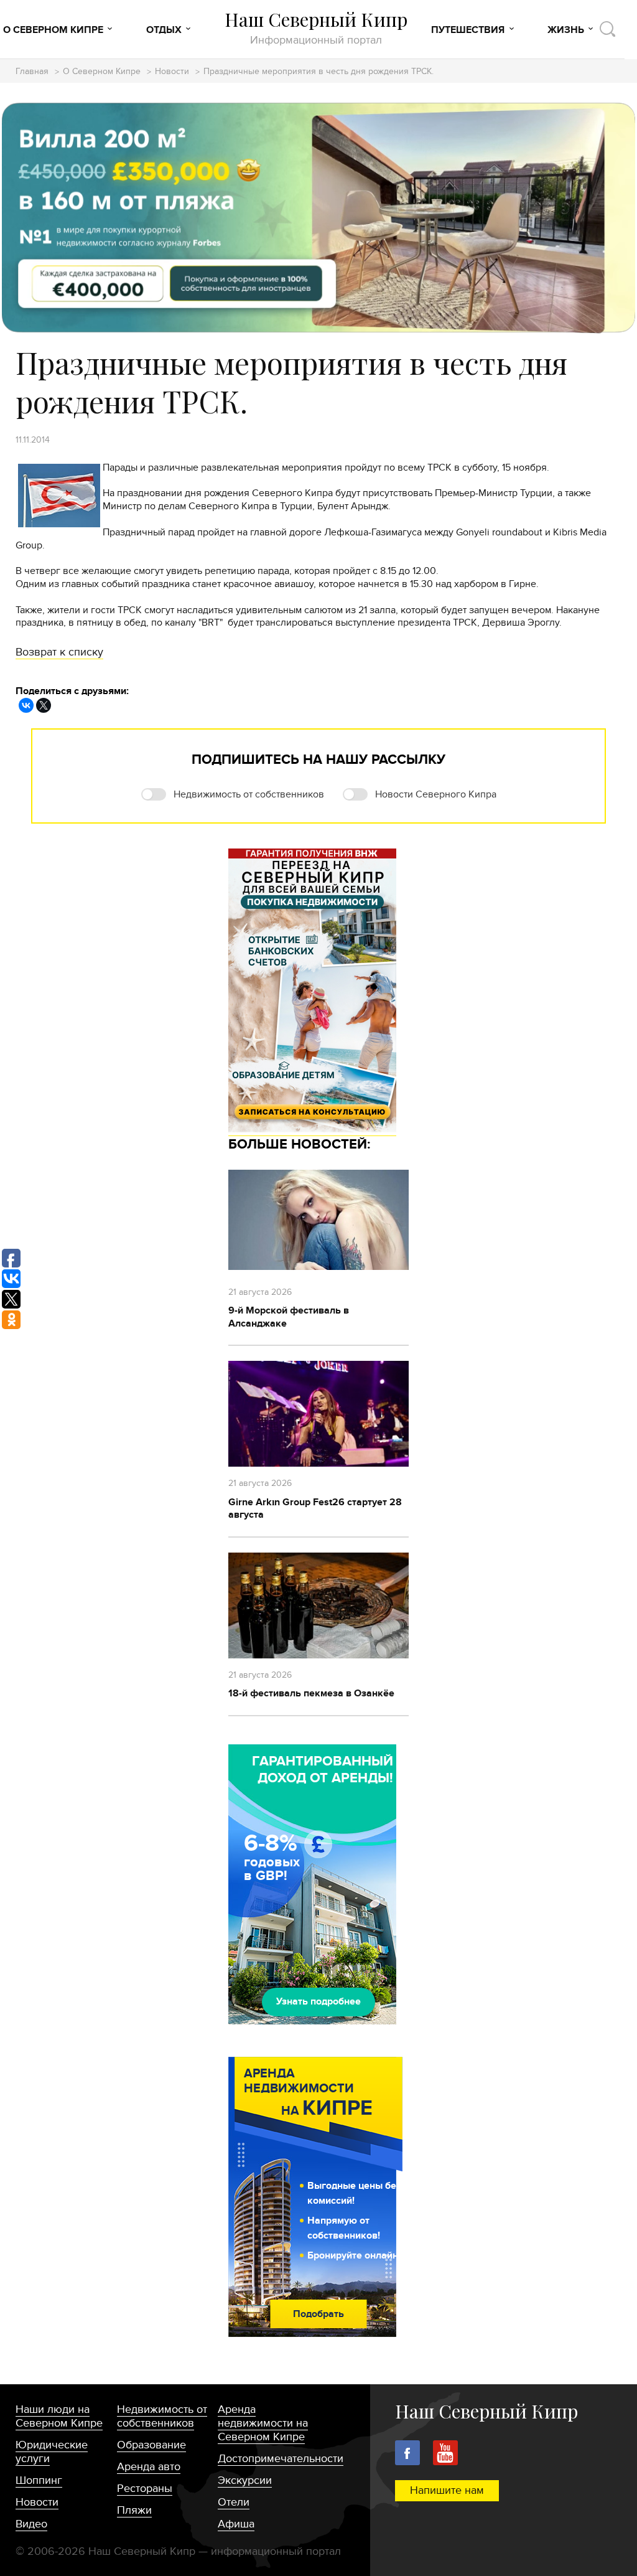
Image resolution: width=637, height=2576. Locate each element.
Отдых (164, 30)
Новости (172, 72)
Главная (32, 72)
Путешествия (468, 30)
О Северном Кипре (53, 30)
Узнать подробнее (318, 2001)
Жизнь (566, 30)
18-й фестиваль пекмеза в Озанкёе (311, 1693)
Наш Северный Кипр (316, 28)
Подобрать (318, 2314)
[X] (44, 705)
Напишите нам (447, 2490)
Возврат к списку (59, 652)
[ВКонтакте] (26, 705)
